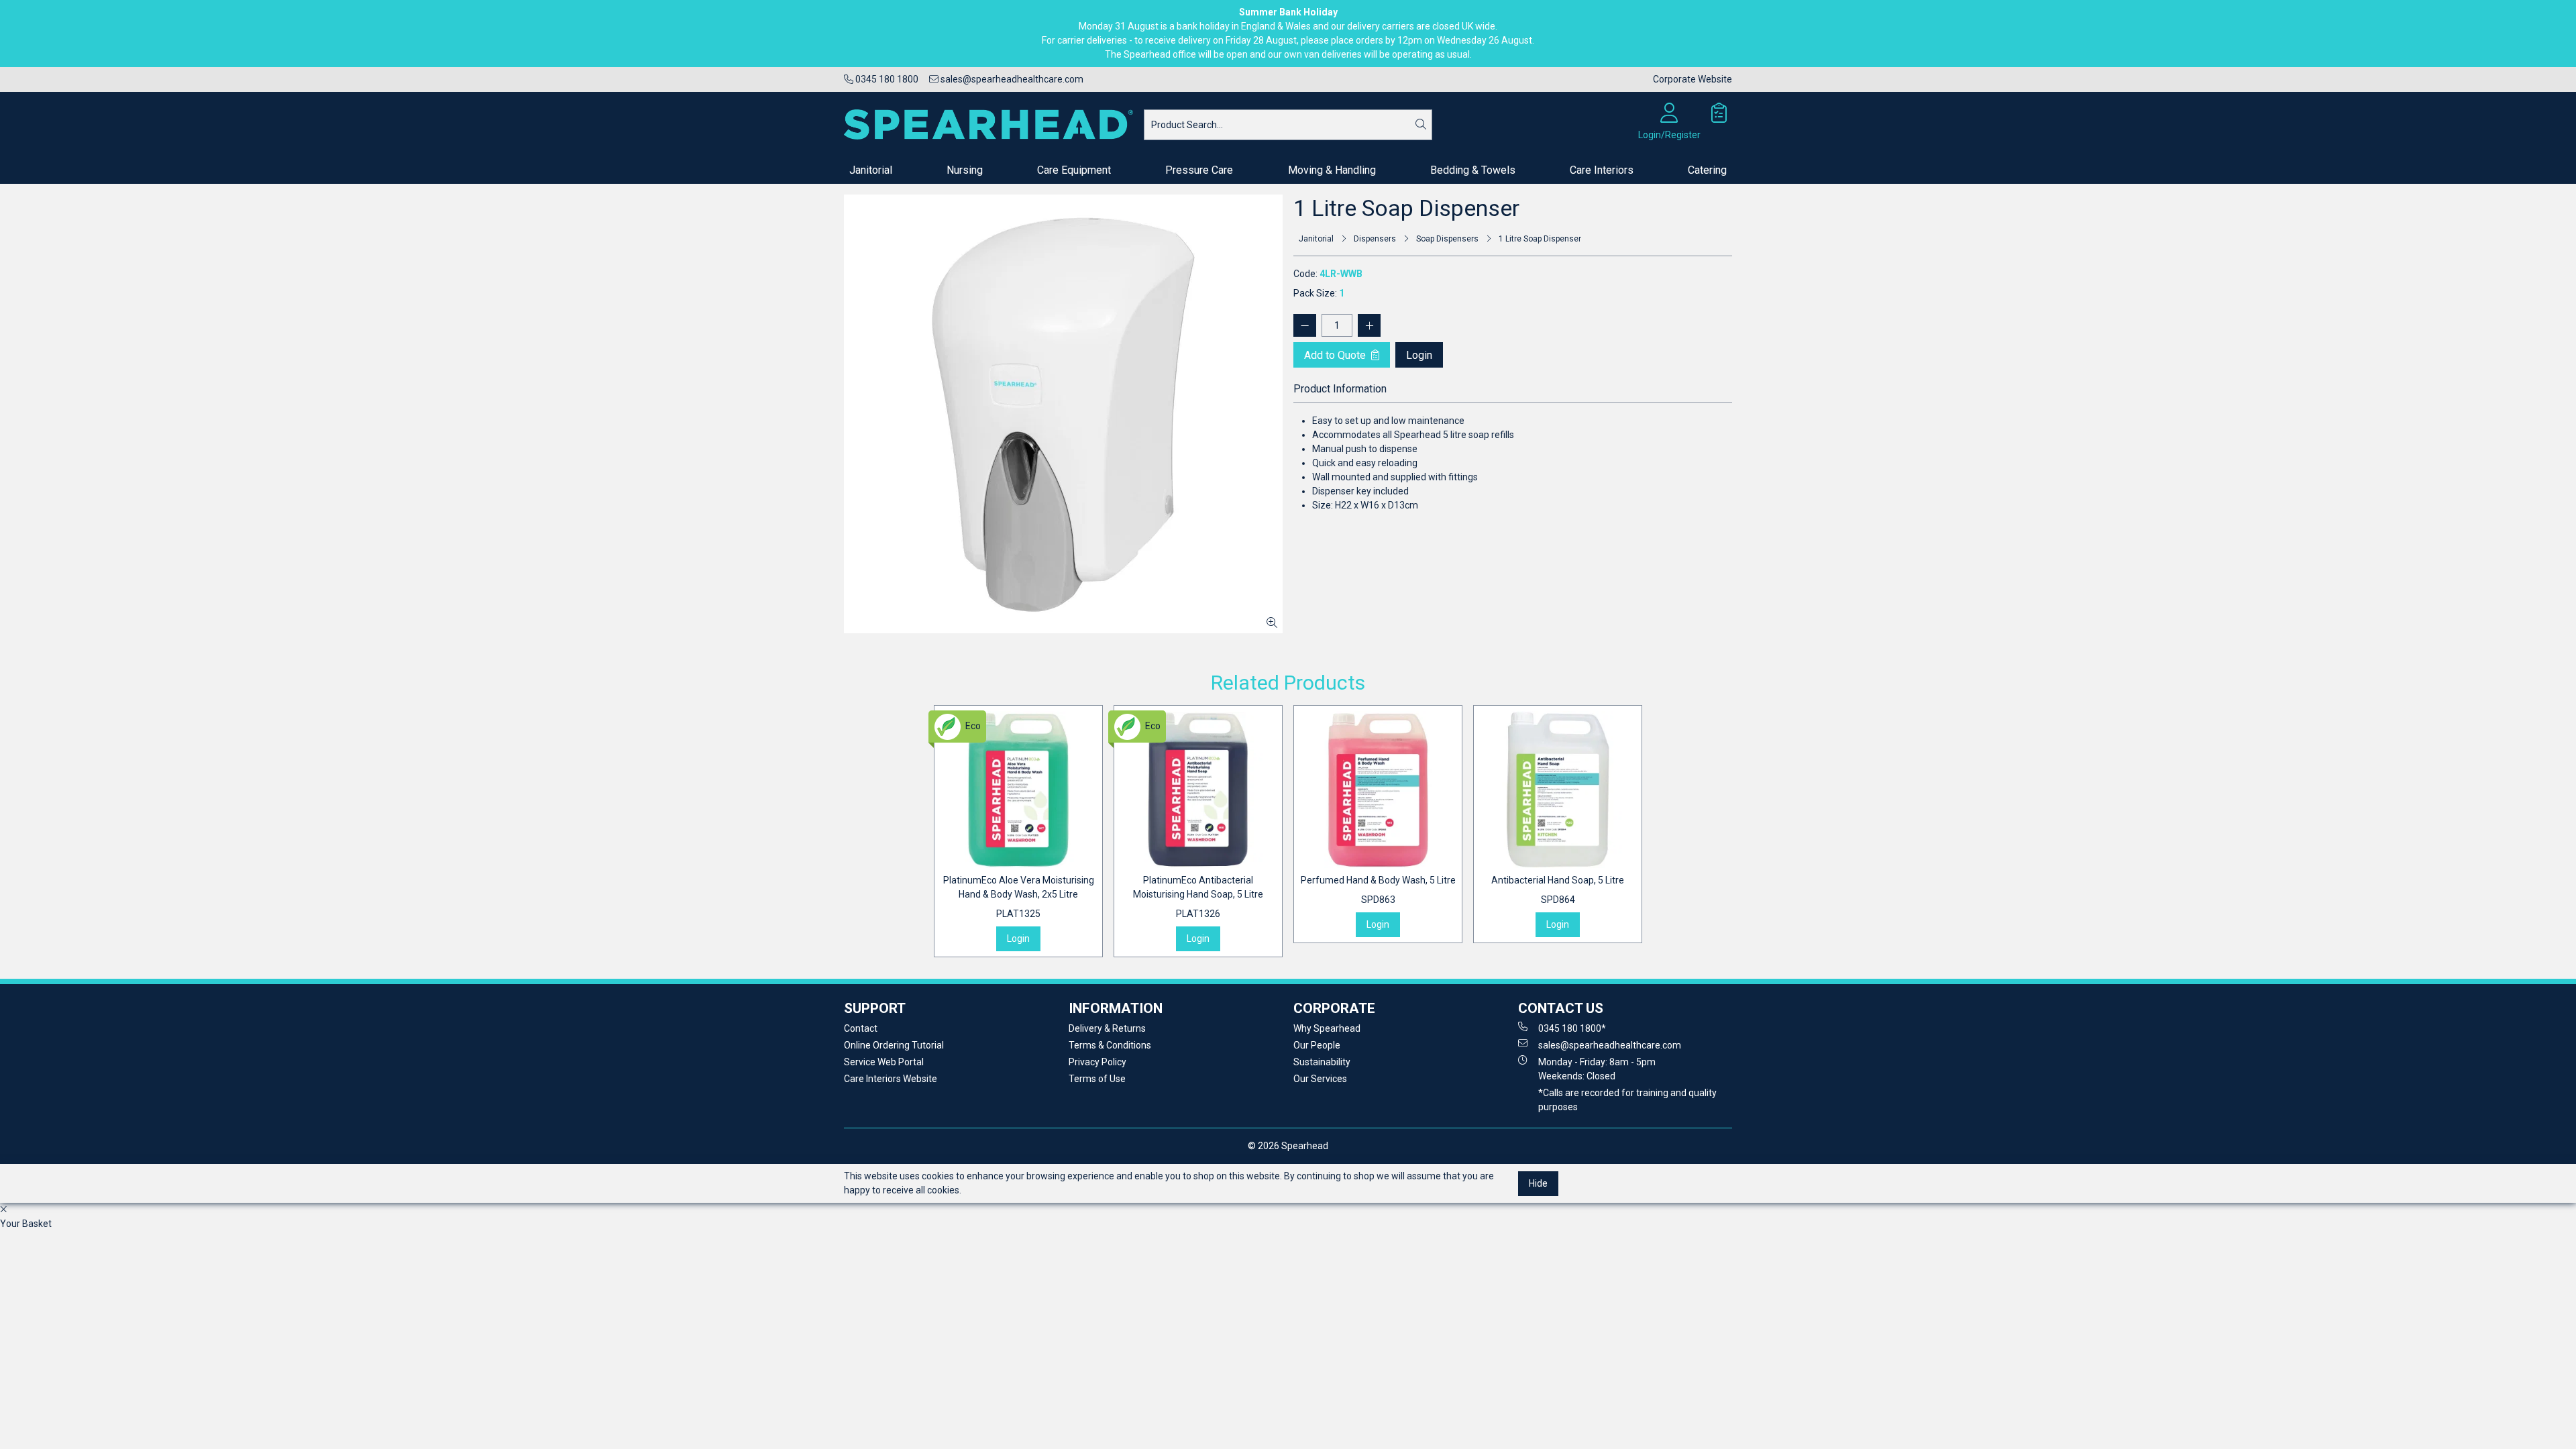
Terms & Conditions (1110, 1045)
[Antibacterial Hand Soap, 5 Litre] (1558, 790)
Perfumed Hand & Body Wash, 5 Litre (1378, 890)
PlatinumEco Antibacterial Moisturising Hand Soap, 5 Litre (1198, 897)
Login (1419, 355)
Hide (1538, 1183)
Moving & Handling (1332, 170)
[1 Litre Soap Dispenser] (1063, 414)
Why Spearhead (1327, 1028)
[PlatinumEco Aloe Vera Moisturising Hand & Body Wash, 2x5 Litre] (1018, 790)
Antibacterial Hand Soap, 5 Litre (1558, 890)
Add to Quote (1336, 355)
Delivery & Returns (1107, 1028)
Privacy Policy (1097, 1062)
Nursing (965, 170)
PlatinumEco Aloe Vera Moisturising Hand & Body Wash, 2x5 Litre (1019, 897)
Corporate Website (1693, 79)
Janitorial (871, 170)
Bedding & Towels (1473, 170)
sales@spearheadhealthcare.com (1011, 79)
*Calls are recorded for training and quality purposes (1627, 1100)
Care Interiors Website (891, 1079)
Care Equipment (1074, 170)
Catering (1707, 170)
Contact (861, 1028)
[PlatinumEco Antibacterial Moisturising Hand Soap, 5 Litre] (1198, 790)
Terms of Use (1097, 1079)
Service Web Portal (884, 1062)
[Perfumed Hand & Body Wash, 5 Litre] (1378, 790)
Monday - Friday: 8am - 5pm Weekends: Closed (1597, 1069)
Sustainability (1322, 1062)
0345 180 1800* (1572, 1028)
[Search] (1421, 125)
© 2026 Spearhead (1288, 1146)
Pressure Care (1199, 170)
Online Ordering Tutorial (894, 1045)
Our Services (1320, 1079)
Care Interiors (1602, 170)
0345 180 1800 (886, 79)
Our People (1317, 1045)
